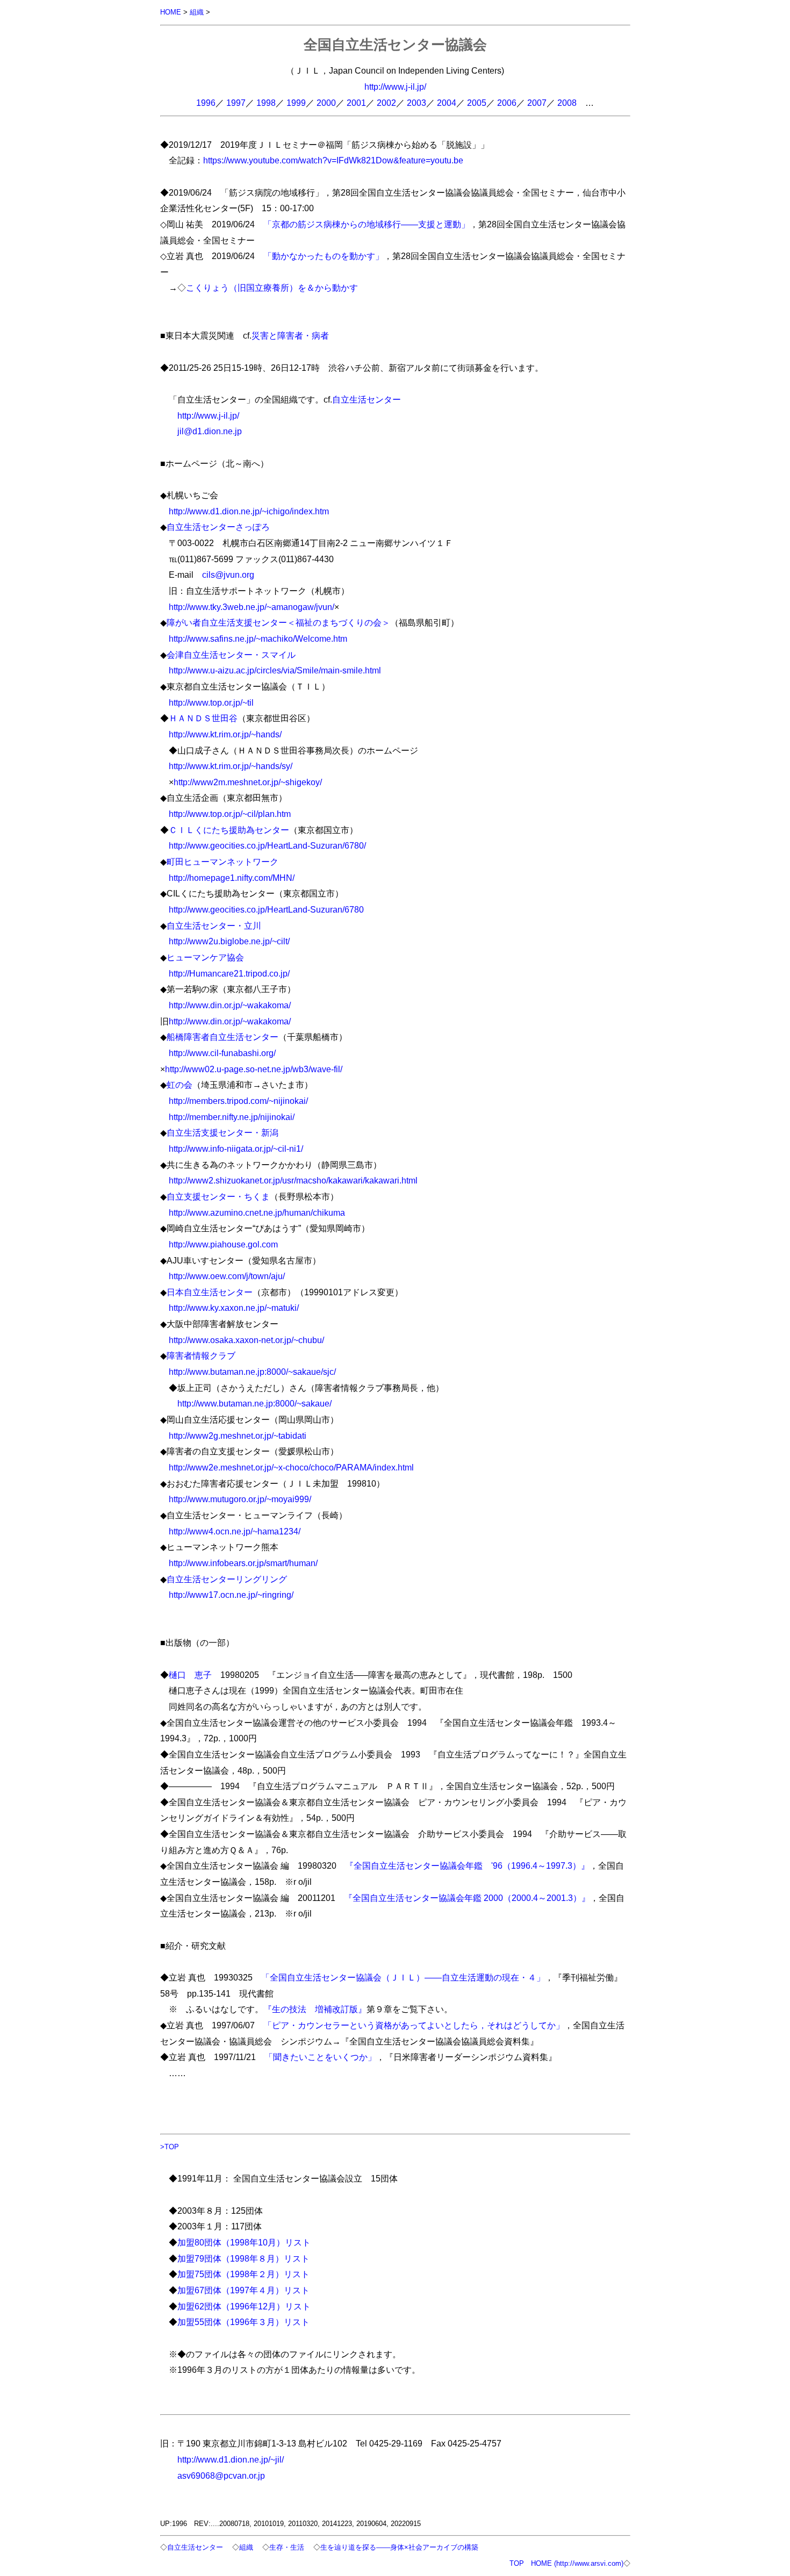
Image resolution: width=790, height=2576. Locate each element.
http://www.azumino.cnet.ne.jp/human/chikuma (257, 1212)
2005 (477, 103)
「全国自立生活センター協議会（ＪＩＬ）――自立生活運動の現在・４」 (403, 1977)
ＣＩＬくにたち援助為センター (229, 830)
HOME (171, 12)
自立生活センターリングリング (227, 1579)
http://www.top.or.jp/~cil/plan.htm (230, 814)
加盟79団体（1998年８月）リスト (243, 2258)
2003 (416, 103)
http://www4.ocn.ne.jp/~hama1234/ (235, 1531)
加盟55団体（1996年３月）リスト (243, 2322)
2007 (537, 103)
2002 (386, 103)
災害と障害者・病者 (290, 335)
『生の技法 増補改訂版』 (315, 2009)
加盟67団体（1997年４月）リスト (243, 2290)
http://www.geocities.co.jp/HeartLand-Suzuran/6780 (266, 909)
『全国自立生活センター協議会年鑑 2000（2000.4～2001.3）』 (467, 1898)
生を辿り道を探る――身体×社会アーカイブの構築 (399, 2547)
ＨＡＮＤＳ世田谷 (203, 718)
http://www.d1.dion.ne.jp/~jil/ (231, 2459)
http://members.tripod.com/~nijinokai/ (238, 1101)
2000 (326, 103)
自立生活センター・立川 (214, 925)
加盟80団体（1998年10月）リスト (244, 2242)
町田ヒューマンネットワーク (222, 862)
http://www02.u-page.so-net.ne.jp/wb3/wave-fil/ (254, 1069)
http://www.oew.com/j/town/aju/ (227, 1276)
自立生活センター (367, 399)
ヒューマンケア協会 (205, 957)
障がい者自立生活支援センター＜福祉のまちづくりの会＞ (278, 622)
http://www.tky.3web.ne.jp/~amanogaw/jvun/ (252, 607)
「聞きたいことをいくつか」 (320, 2057)
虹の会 (179, 1085)
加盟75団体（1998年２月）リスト (243, 2274)
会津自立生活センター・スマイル (231, 655)
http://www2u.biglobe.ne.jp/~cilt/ (229, 941)
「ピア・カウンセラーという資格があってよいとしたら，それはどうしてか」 (414, 2025)
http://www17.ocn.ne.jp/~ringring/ (231, 1595)
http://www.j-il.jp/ (395, 87)
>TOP (170, 2147)
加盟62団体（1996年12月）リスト (244, 2306)
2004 (447, 103)
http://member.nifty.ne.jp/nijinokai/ (232, 1117)
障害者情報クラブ (201, 1355)
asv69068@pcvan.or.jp (221, 2475)
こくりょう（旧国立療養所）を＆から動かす (272, 288)
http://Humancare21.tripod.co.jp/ (229, 973)
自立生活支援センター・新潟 (222, 1132)
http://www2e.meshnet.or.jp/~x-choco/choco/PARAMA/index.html (291, 1467)
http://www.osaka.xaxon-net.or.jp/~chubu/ (246, 1340)
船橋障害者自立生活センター (222, 1037)
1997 (236, 103)
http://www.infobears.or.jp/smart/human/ (243, 1563)
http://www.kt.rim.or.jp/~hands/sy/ (231, 766)
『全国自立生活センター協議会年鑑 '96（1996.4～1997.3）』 (467, 1865)
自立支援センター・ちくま (218, 1196)
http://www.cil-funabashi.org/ (222, 1053)
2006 (507, 103)
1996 (206, 103)
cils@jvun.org (228, 575)
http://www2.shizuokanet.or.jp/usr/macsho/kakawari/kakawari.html (293, 1180)
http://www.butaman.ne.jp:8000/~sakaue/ (254, 1403)
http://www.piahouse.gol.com (223, 1244)
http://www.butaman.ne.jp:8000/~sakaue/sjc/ (252, 1372)
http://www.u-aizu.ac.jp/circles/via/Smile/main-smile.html (275, 670)
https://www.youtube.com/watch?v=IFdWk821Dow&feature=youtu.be (333, 160)
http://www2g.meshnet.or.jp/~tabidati (238, 1436)
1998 (266, 103)
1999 (296, 103)
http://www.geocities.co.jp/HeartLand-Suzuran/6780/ (267, 845)
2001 (356, 103)
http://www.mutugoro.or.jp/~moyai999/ (240, 1499)
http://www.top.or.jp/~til (211, 702)
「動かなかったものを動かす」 (324, 256)
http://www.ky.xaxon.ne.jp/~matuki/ (234, 1308)
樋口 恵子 (190, 1675)
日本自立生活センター (210, 1292)
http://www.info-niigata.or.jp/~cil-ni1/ (236, 1149)
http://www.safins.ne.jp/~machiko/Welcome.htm (258, 638)
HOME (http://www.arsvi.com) (577, 2563)
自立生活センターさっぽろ (218, 527)
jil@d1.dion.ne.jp (210, 431)
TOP (517, 2563)
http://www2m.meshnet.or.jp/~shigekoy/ (248, 782)
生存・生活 (287, 2547)
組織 (197, 12)
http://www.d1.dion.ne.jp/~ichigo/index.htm (249, 511)
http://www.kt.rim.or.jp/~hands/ (225, 734)
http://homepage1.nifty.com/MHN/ (232, 878)
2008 (567, 103)
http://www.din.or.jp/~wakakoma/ (230, 1005)
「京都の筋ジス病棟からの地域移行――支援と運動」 (367, 224)
